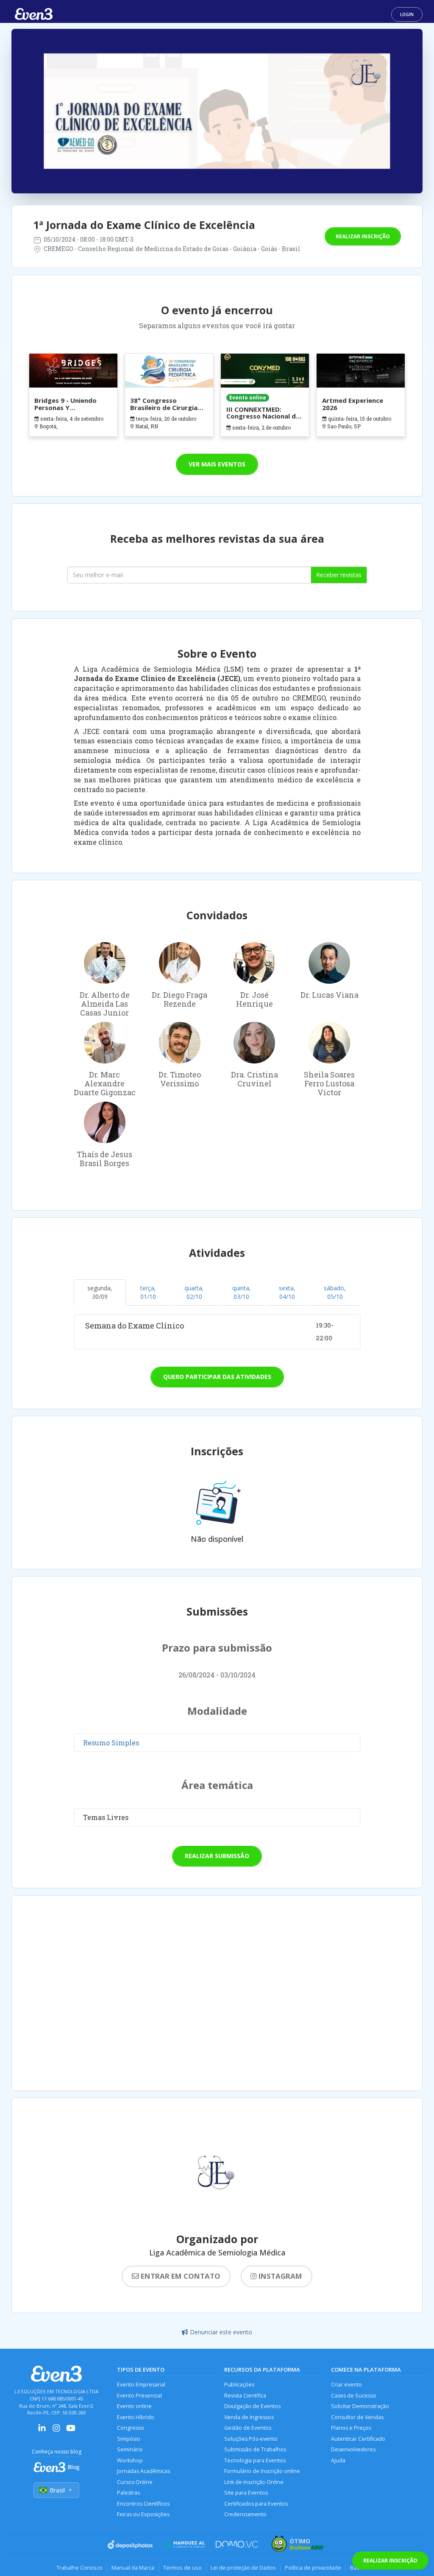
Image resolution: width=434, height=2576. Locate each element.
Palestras (128, 2493)
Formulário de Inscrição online (262, 2471)
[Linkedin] (42, 2431)
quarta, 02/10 (194, 1292)
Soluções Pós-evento (251, 2439)
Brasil (57, 2490)
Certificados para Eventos (256, 2504)
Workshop (130, 2460)
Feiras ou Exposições (143, 2514)
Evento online (134, 2406)
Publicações (239, 2385)
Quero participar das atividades (217, 1377)
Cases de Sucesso (354, 2396)
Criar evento (346, 2385)
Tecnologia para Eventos (255, 2460)
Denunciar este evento (221, 2332)
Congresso (131, 2428)
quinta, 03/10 (242, 1292)
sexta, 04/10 (287, 1292)
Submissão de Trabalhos (255, 2449)
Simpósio (129, 2439)
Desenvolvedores (353, 2449)
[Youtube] (71, 2431)
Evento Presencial (139, 2396)
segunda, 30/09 (100, 1292)
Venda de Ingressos (249, 2417)
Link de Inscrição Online (254, 2482)
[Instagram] (56, 2431)
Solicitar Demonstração (360, 2406)
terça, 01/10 (148, 1292)
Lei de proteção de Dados (243, 2568)
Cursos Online (135, 2482)
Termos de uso (182, 2568)
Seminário (130, 2449)
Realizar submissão (217, 1856)
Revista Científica (245, 2396)
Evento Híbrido (136, 2417)
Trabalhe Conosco (79, 2568)
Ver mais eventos (217, 464)
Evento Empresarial (141, 2385)
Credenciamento (245, 2514)
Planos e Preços (351, 2428)
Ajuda (338, 2460)
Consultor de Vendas (357, 2417)
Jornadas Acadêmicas (143, 2471)
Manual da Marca (133, 2568)
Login (407, 14)
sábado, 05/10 (335, 1292)
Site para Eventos (246, 2493)
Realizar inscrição (363, 236)
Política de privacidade (313, 2568)
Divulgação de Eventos (252, 2406)
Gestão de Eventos (248, 2428)
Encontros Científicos (143, 2504)
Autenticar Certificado (358, 2439)
